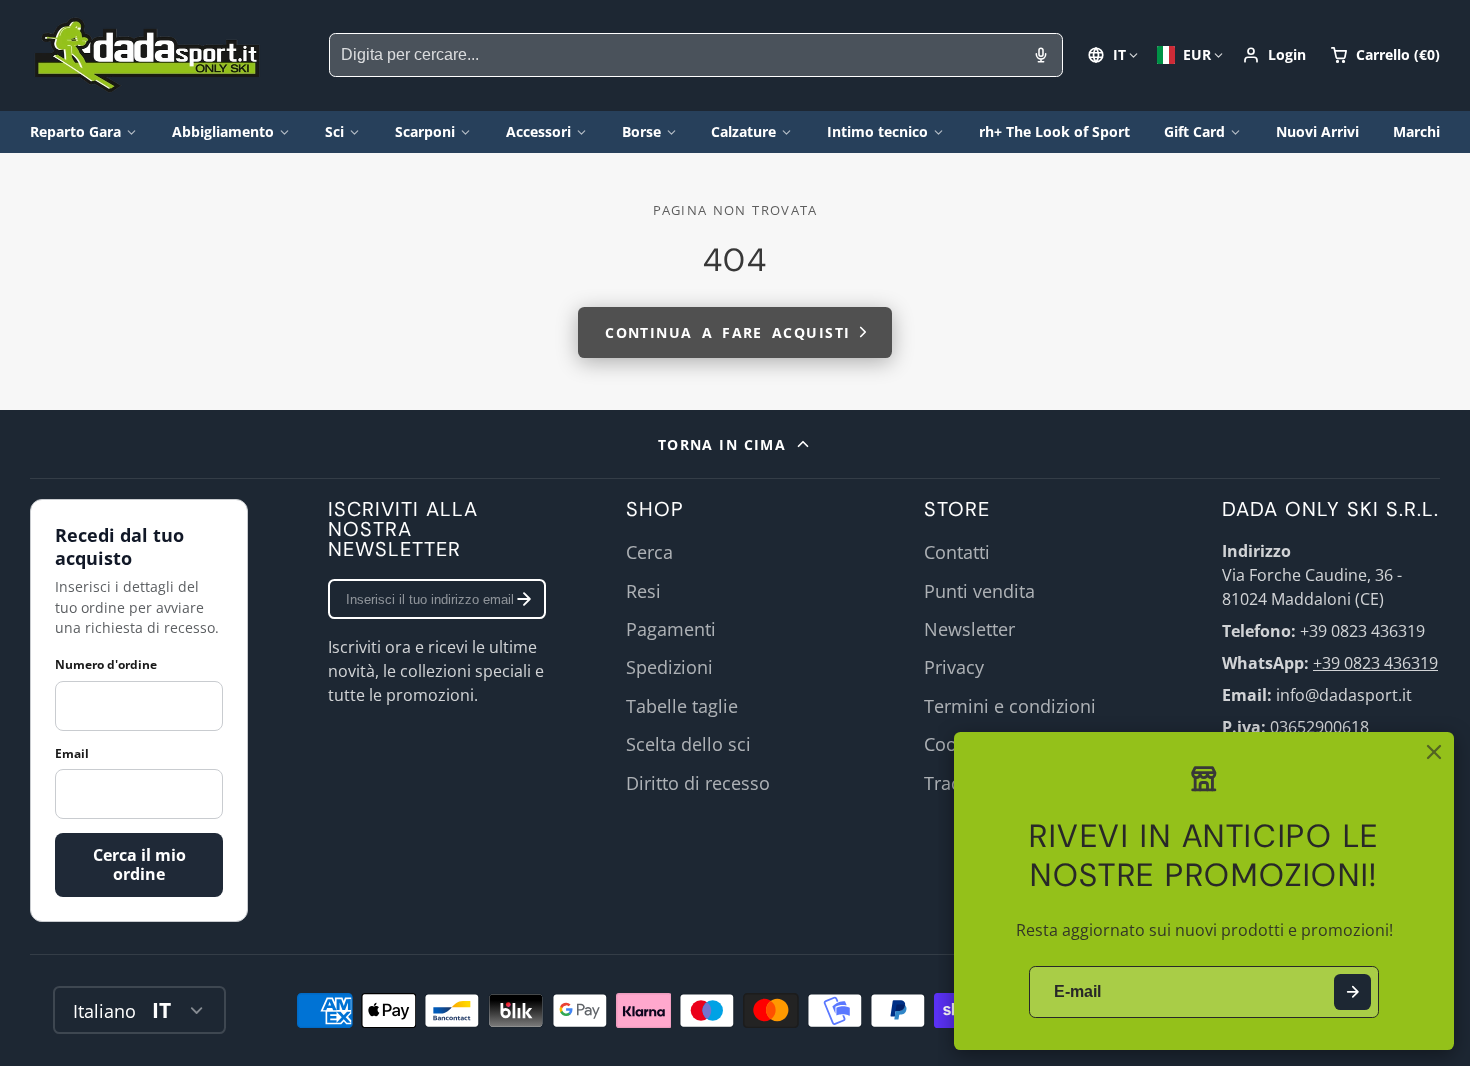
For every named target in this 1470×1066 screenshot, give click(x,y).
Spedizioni (669, 667)
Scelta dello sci (688, 744)
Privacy (954, 667)
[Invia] (1352, 992)
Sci (334, 131)
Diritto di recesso (698, 783)
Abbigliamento (223, 131)
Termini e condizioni (1010, 706)
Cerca (649, 552)
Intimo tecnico (877, 131)
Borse (641, 131)
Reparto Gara (75, 131)
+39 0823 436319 (1375, 663)
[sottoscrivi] (524, 599)
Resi (643, 591)
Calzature (743, 131)
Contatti (957, 552)
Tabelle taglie (682, 706)
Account (1274, 55)
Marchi (1416, 131)
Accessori (538, 131)
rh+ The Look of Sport (1054, 131)
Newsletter (969, 629)
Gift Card (1194, 131)
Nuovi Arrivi (1317, 131)
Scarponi (425, 131)
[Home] (147, 55)
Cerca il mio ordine (139, 864)
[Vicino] (1434, 752)
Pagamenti (671, 629)
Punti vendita (979, 591)
